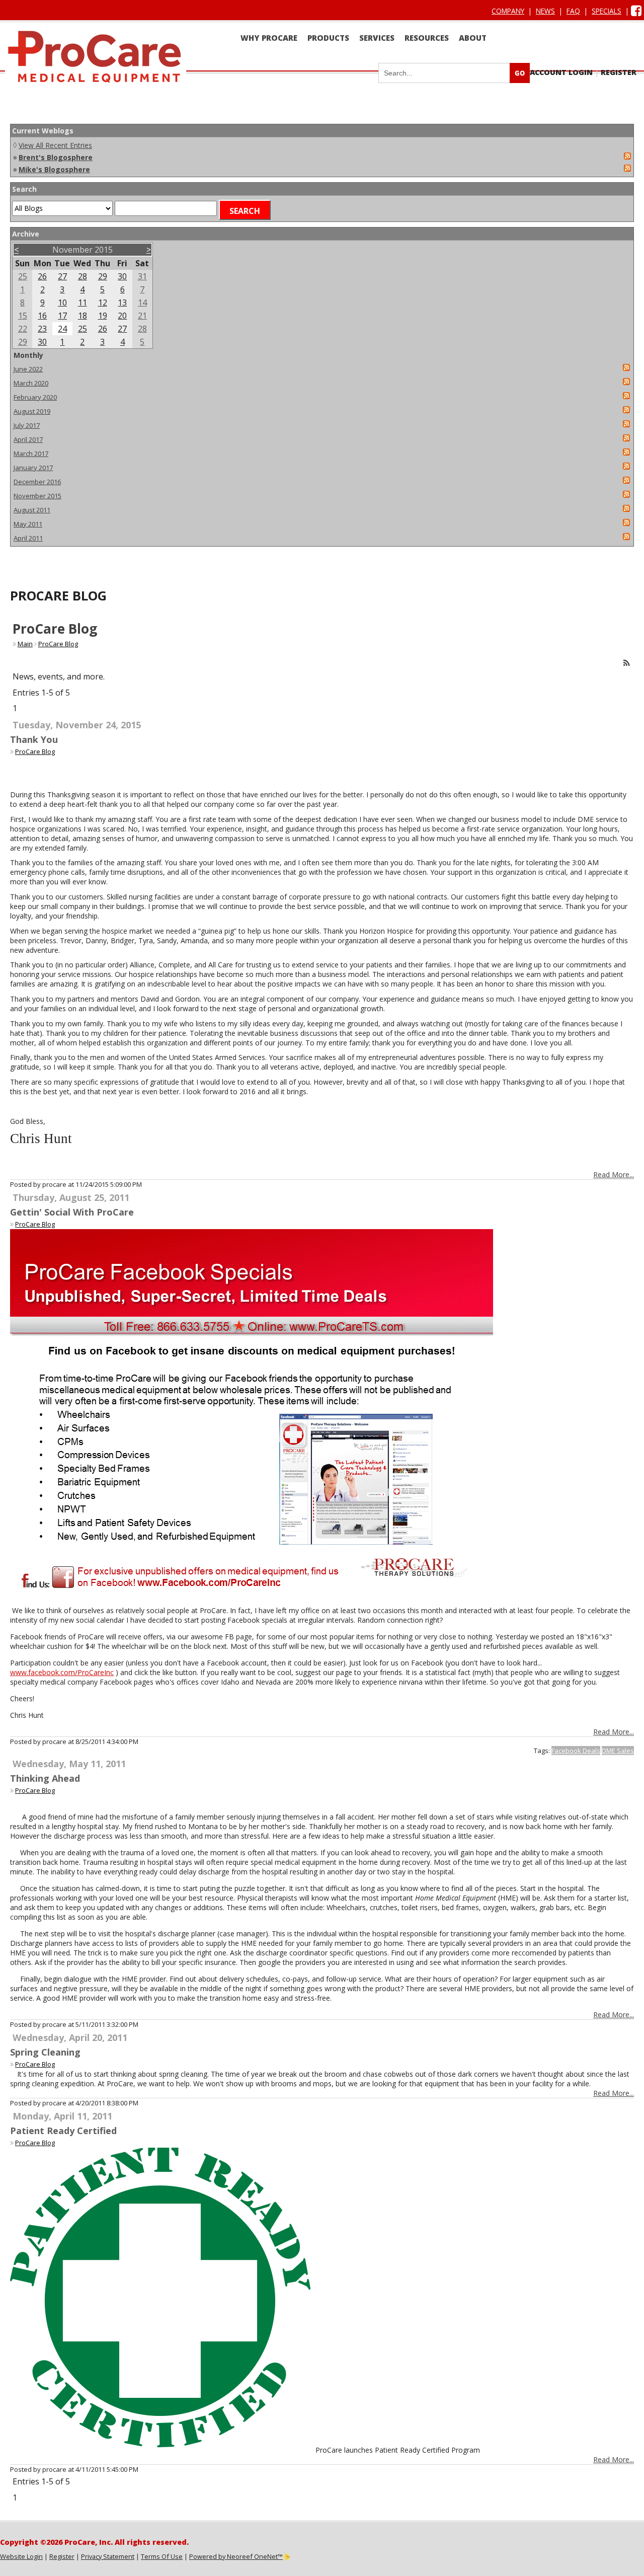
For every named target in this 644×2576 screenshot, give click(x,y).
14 (142, 302)
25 (23, 276)
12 (103, 302)
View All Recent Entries (55, 145)
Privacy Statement (108, 2556)
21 (142, 316)
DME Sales (618, 1751)
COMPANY (508, 11)
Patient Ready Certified (63, 2131)
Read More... (614, 1175)
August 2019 (32, 411)
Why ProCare (269, 38)
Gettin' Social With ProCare (72, 1212)
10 (62, 302)
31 (142, 276)
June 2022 (28, 369)
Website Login (21, 2556)
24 (62, 329)
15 (23, 316)
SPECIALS (607, 11)
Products (328, 38)
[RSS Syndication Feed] (627, 663)
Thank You (34, 739)
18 (83, 316)
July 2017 (27, 425)
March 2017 (31, 453)
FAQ (573, 11)
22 (23, 329)
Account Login (561, 72)
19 (103, 316)
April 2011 (28, 538)
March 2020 (31, 383)
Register (619, 72)
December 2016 (37, 482)
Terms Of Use (162, 2556)
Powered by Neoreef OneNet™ (236, 2556)
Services (377, 38)
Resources (427, 38)
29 (103, 276)
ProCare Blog (58, 644)
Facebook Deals (576, 1751)
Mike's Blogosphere (54, 169)
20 (122, 316)
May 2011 (28, 524)
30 (122, 276)
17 (62, 316)
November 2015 (37, 496)
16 (42, 316)
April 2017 (28, 439)
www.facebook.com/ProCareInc (62, 1672)
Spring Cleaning (45, 2052)
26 (42, 276)
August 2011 (32, 510)
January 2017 (33, 468)
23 (42, 329)
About (473, 38)
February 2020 (35, 397)
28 (83, 276)
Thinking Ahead (45, 1778)
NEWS (545, 11)
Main (25, 644)
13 (122, 302)
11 (83, 302)
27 (62, 276)
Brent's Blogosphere (56, 157)
